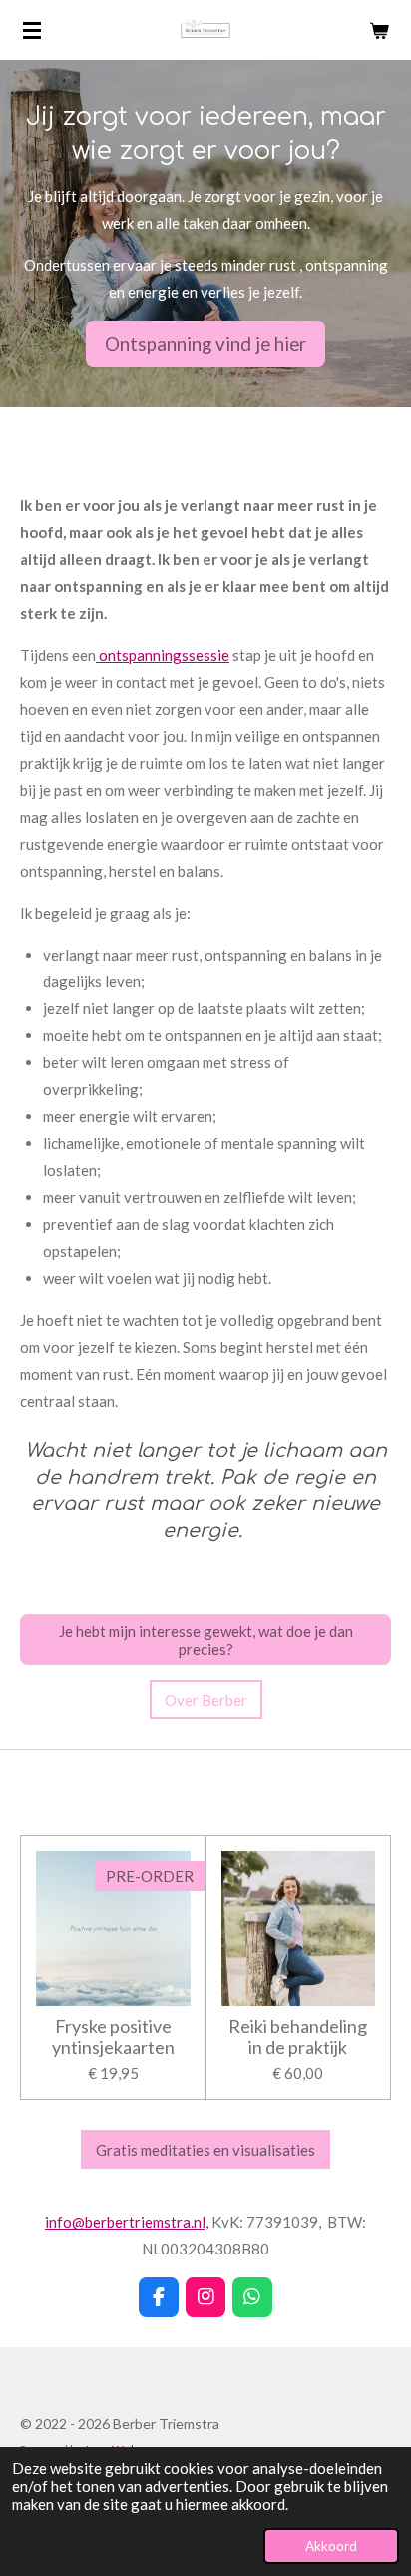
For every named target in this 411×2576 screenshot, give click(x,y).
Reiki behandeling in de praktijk (298, 2037)
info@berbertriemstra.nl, (127, 2222)
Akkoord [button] (331, 2546)
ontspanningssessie (163, 655)
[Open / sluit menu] (32, 30)
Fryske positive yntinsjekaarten (113, 2037)
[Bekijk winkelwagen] (379, 30)
